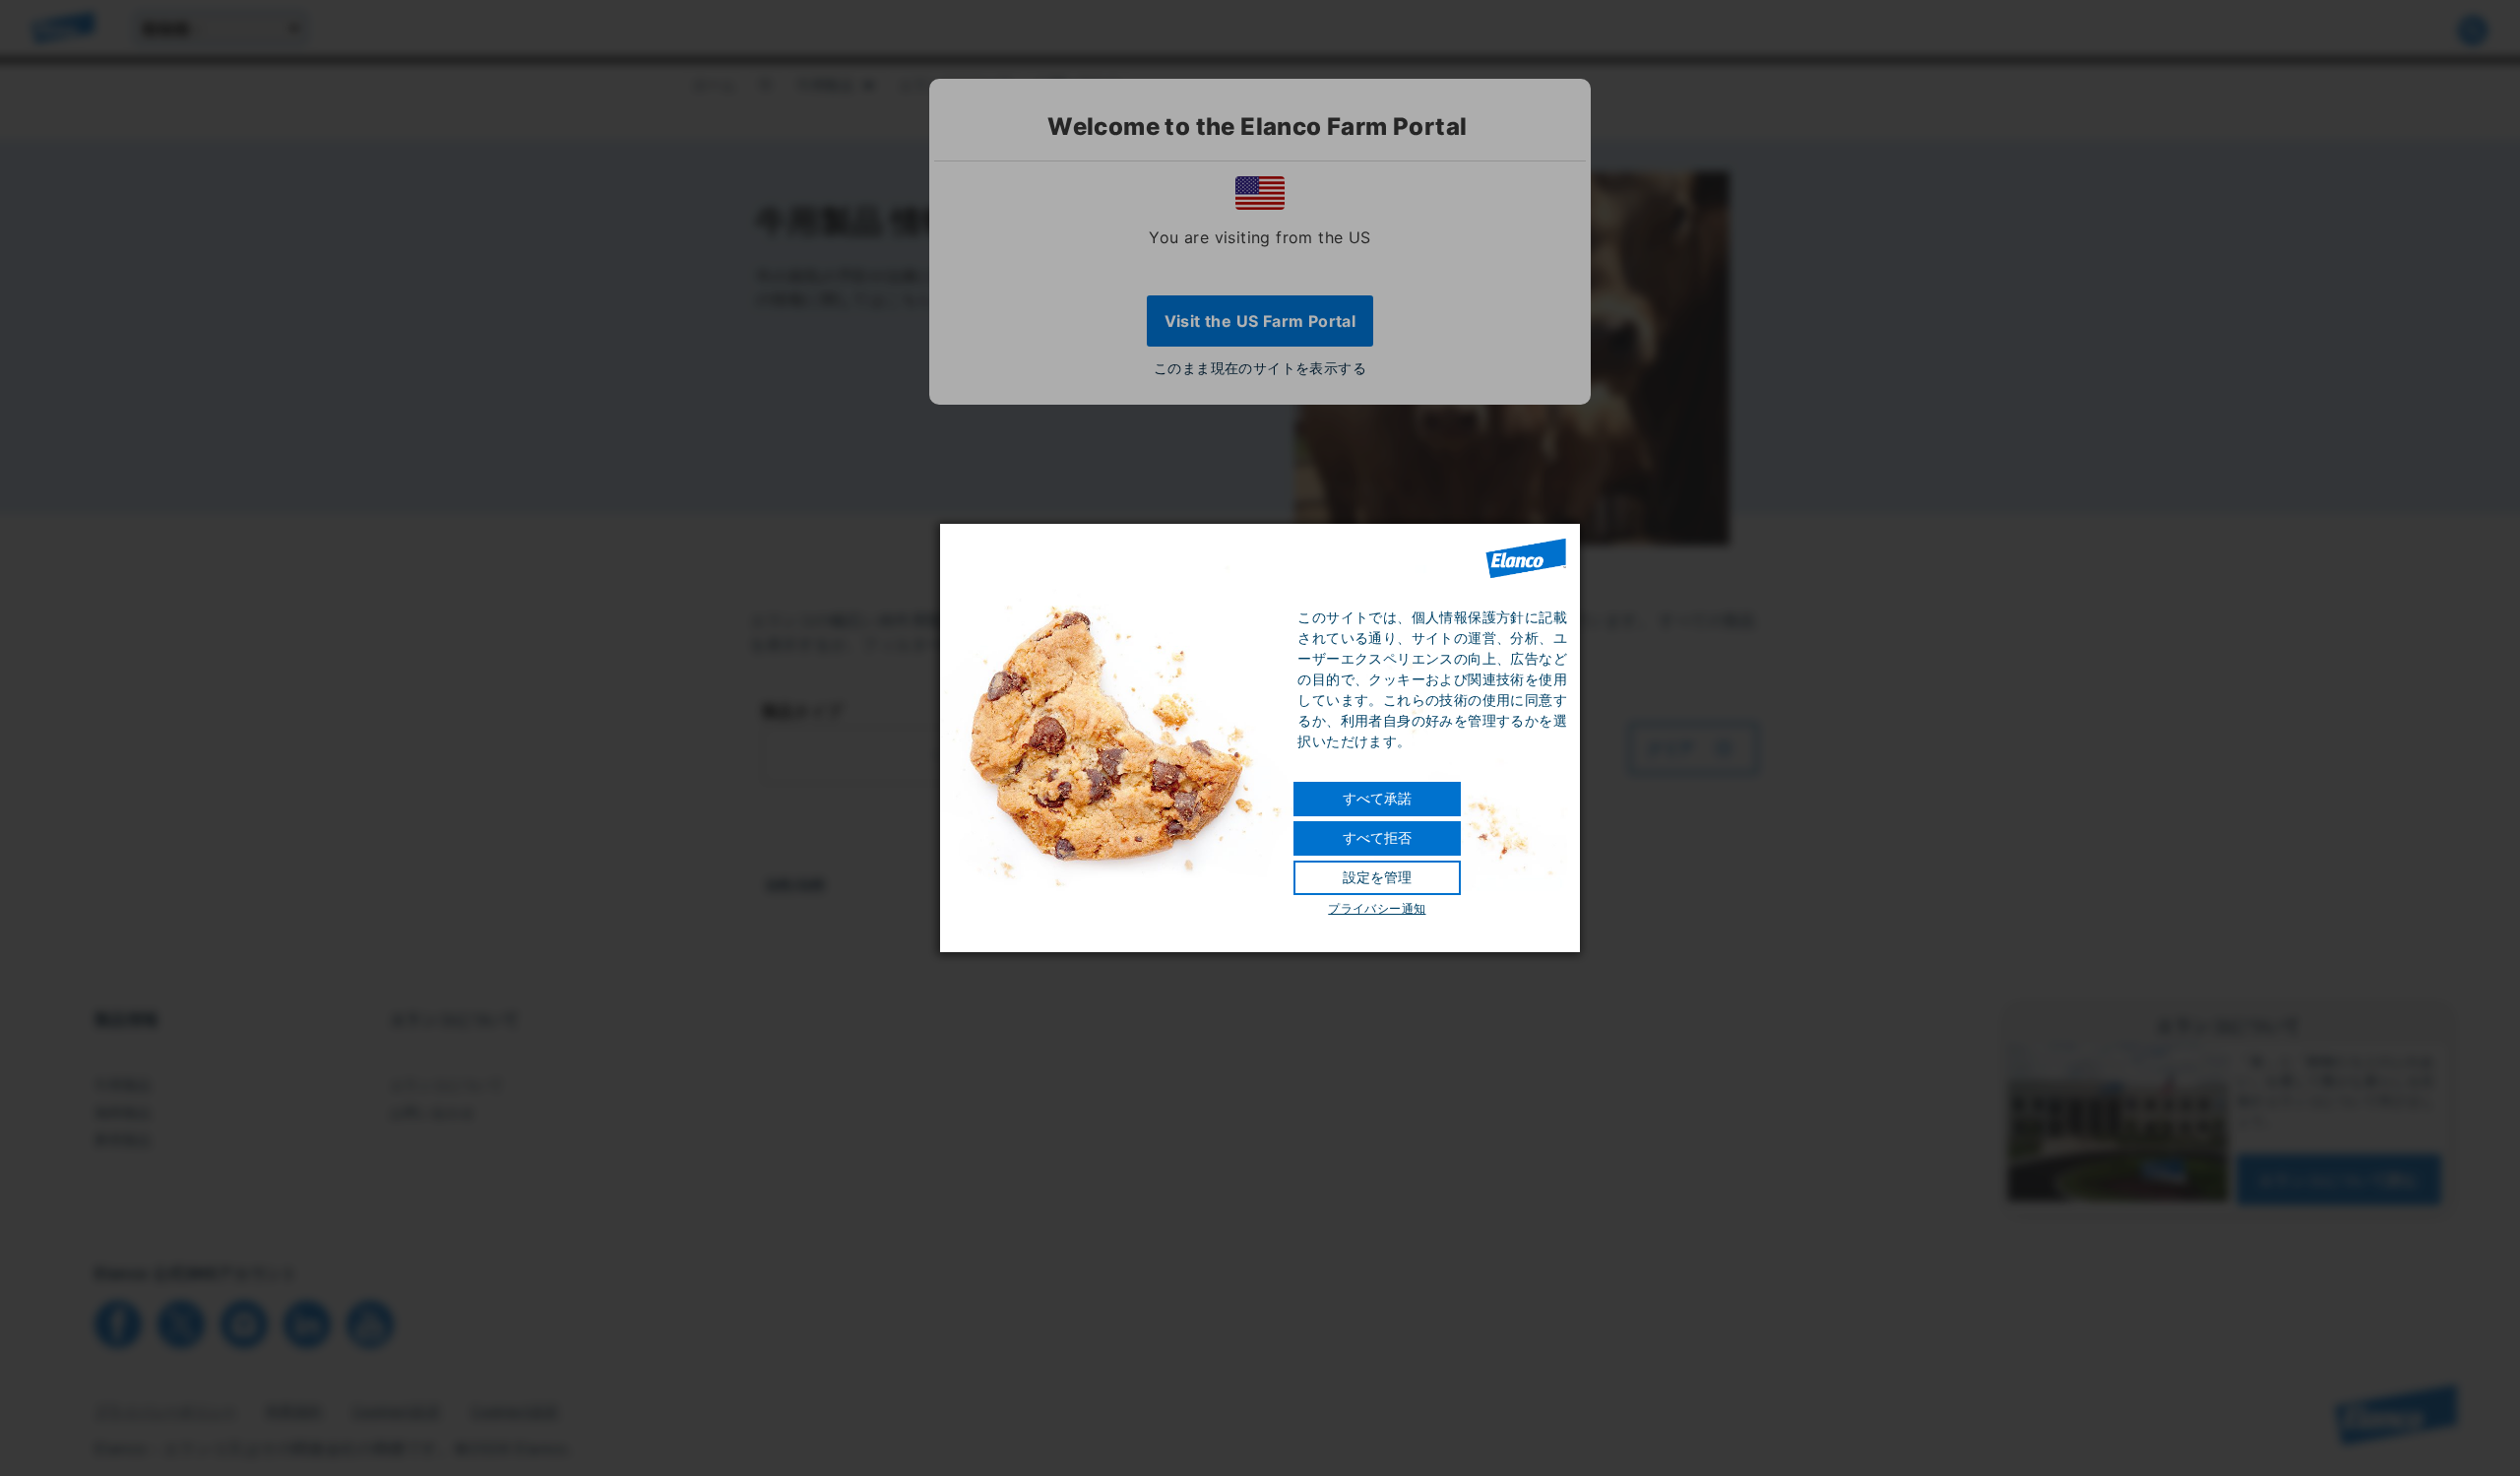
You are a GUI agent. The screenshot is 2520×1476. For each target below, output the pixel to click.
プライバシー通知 (1377, 909)
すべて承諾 (1377, 799)
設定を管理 (1377, 877)
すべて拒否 (1377, 838)
